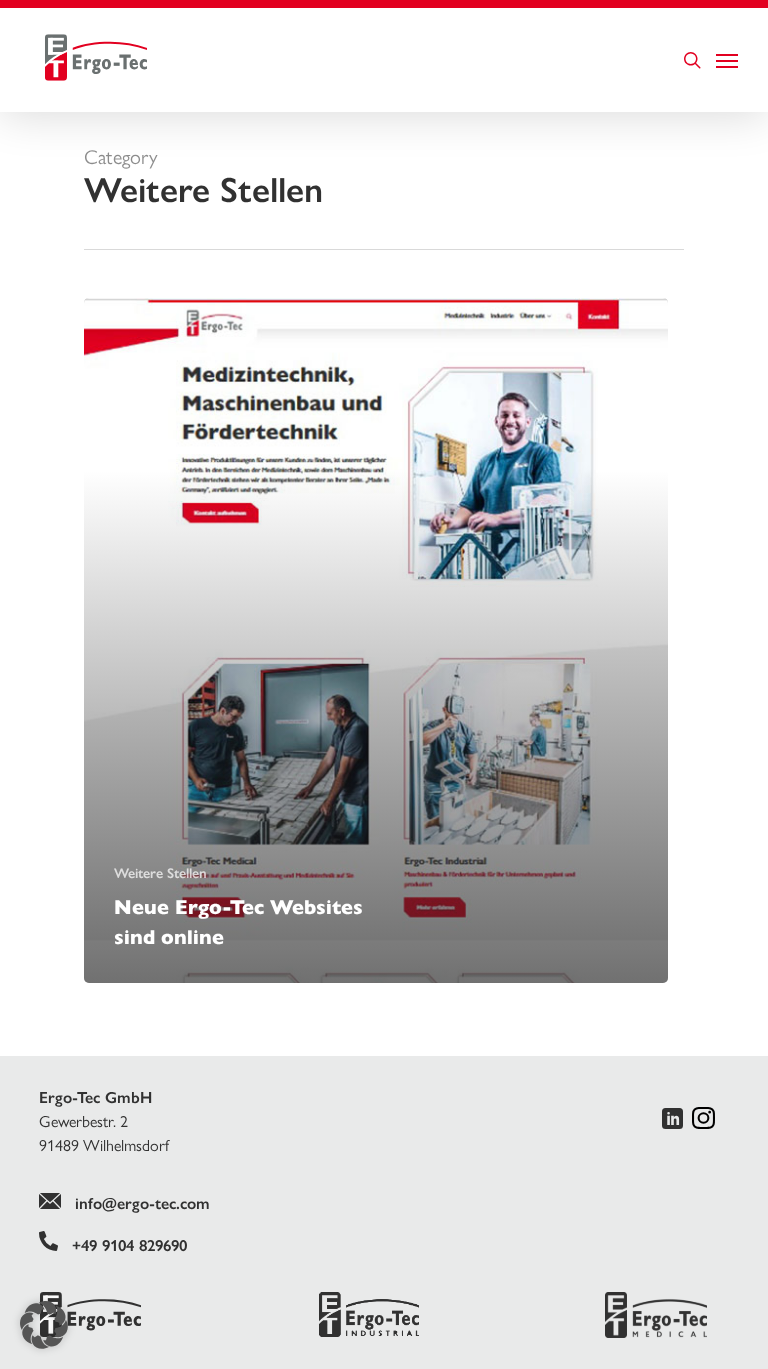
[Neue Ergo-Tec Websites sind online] (376, 640)
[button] (44, 1325)
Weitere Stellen (160, 873)
